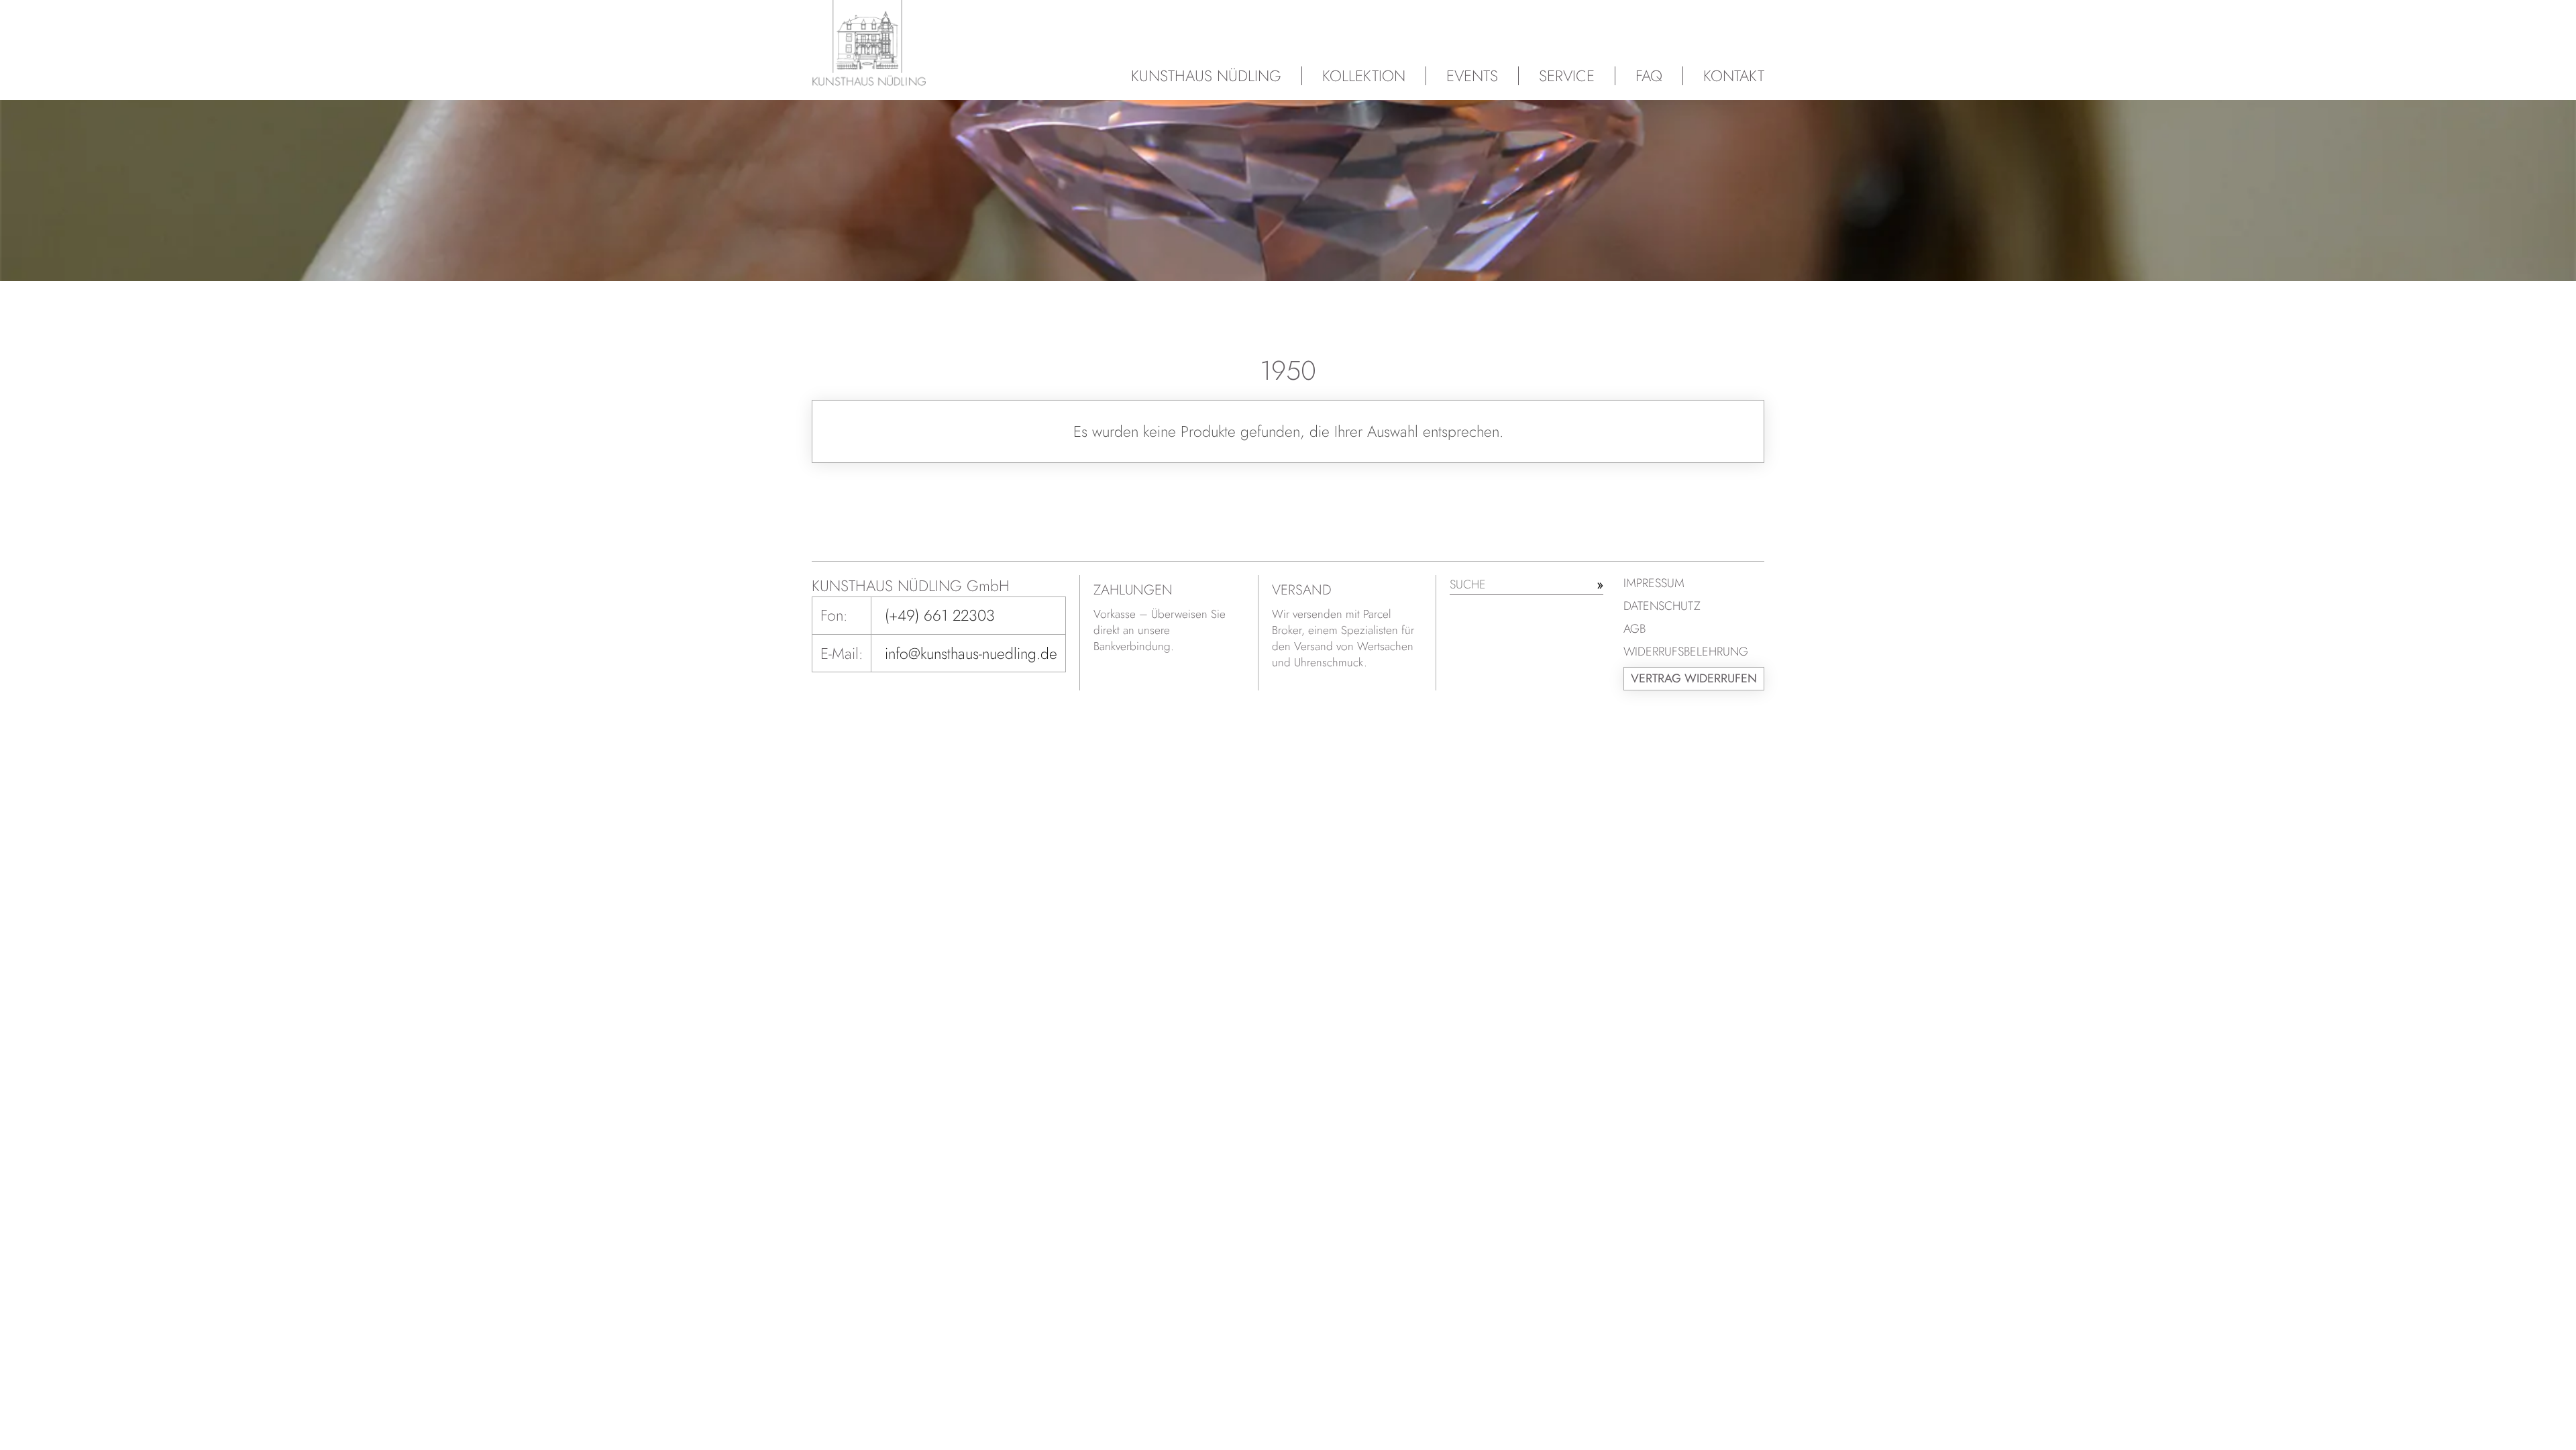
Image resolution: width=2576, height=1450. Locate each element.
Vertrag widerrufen (1694, 678)
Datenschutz (1662, 606)
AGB (1634, 629)
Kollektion (1364, 76)
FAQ (1649, 76)
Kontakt (1734, 76)
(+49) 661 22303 (940, 615)
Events (1472, 76)
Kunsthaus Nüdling (1206, 76)
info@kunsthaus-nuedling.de (971, 654)
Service (1567, 76)
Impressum (1654, 583)
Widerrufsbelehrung (1686, 652)
